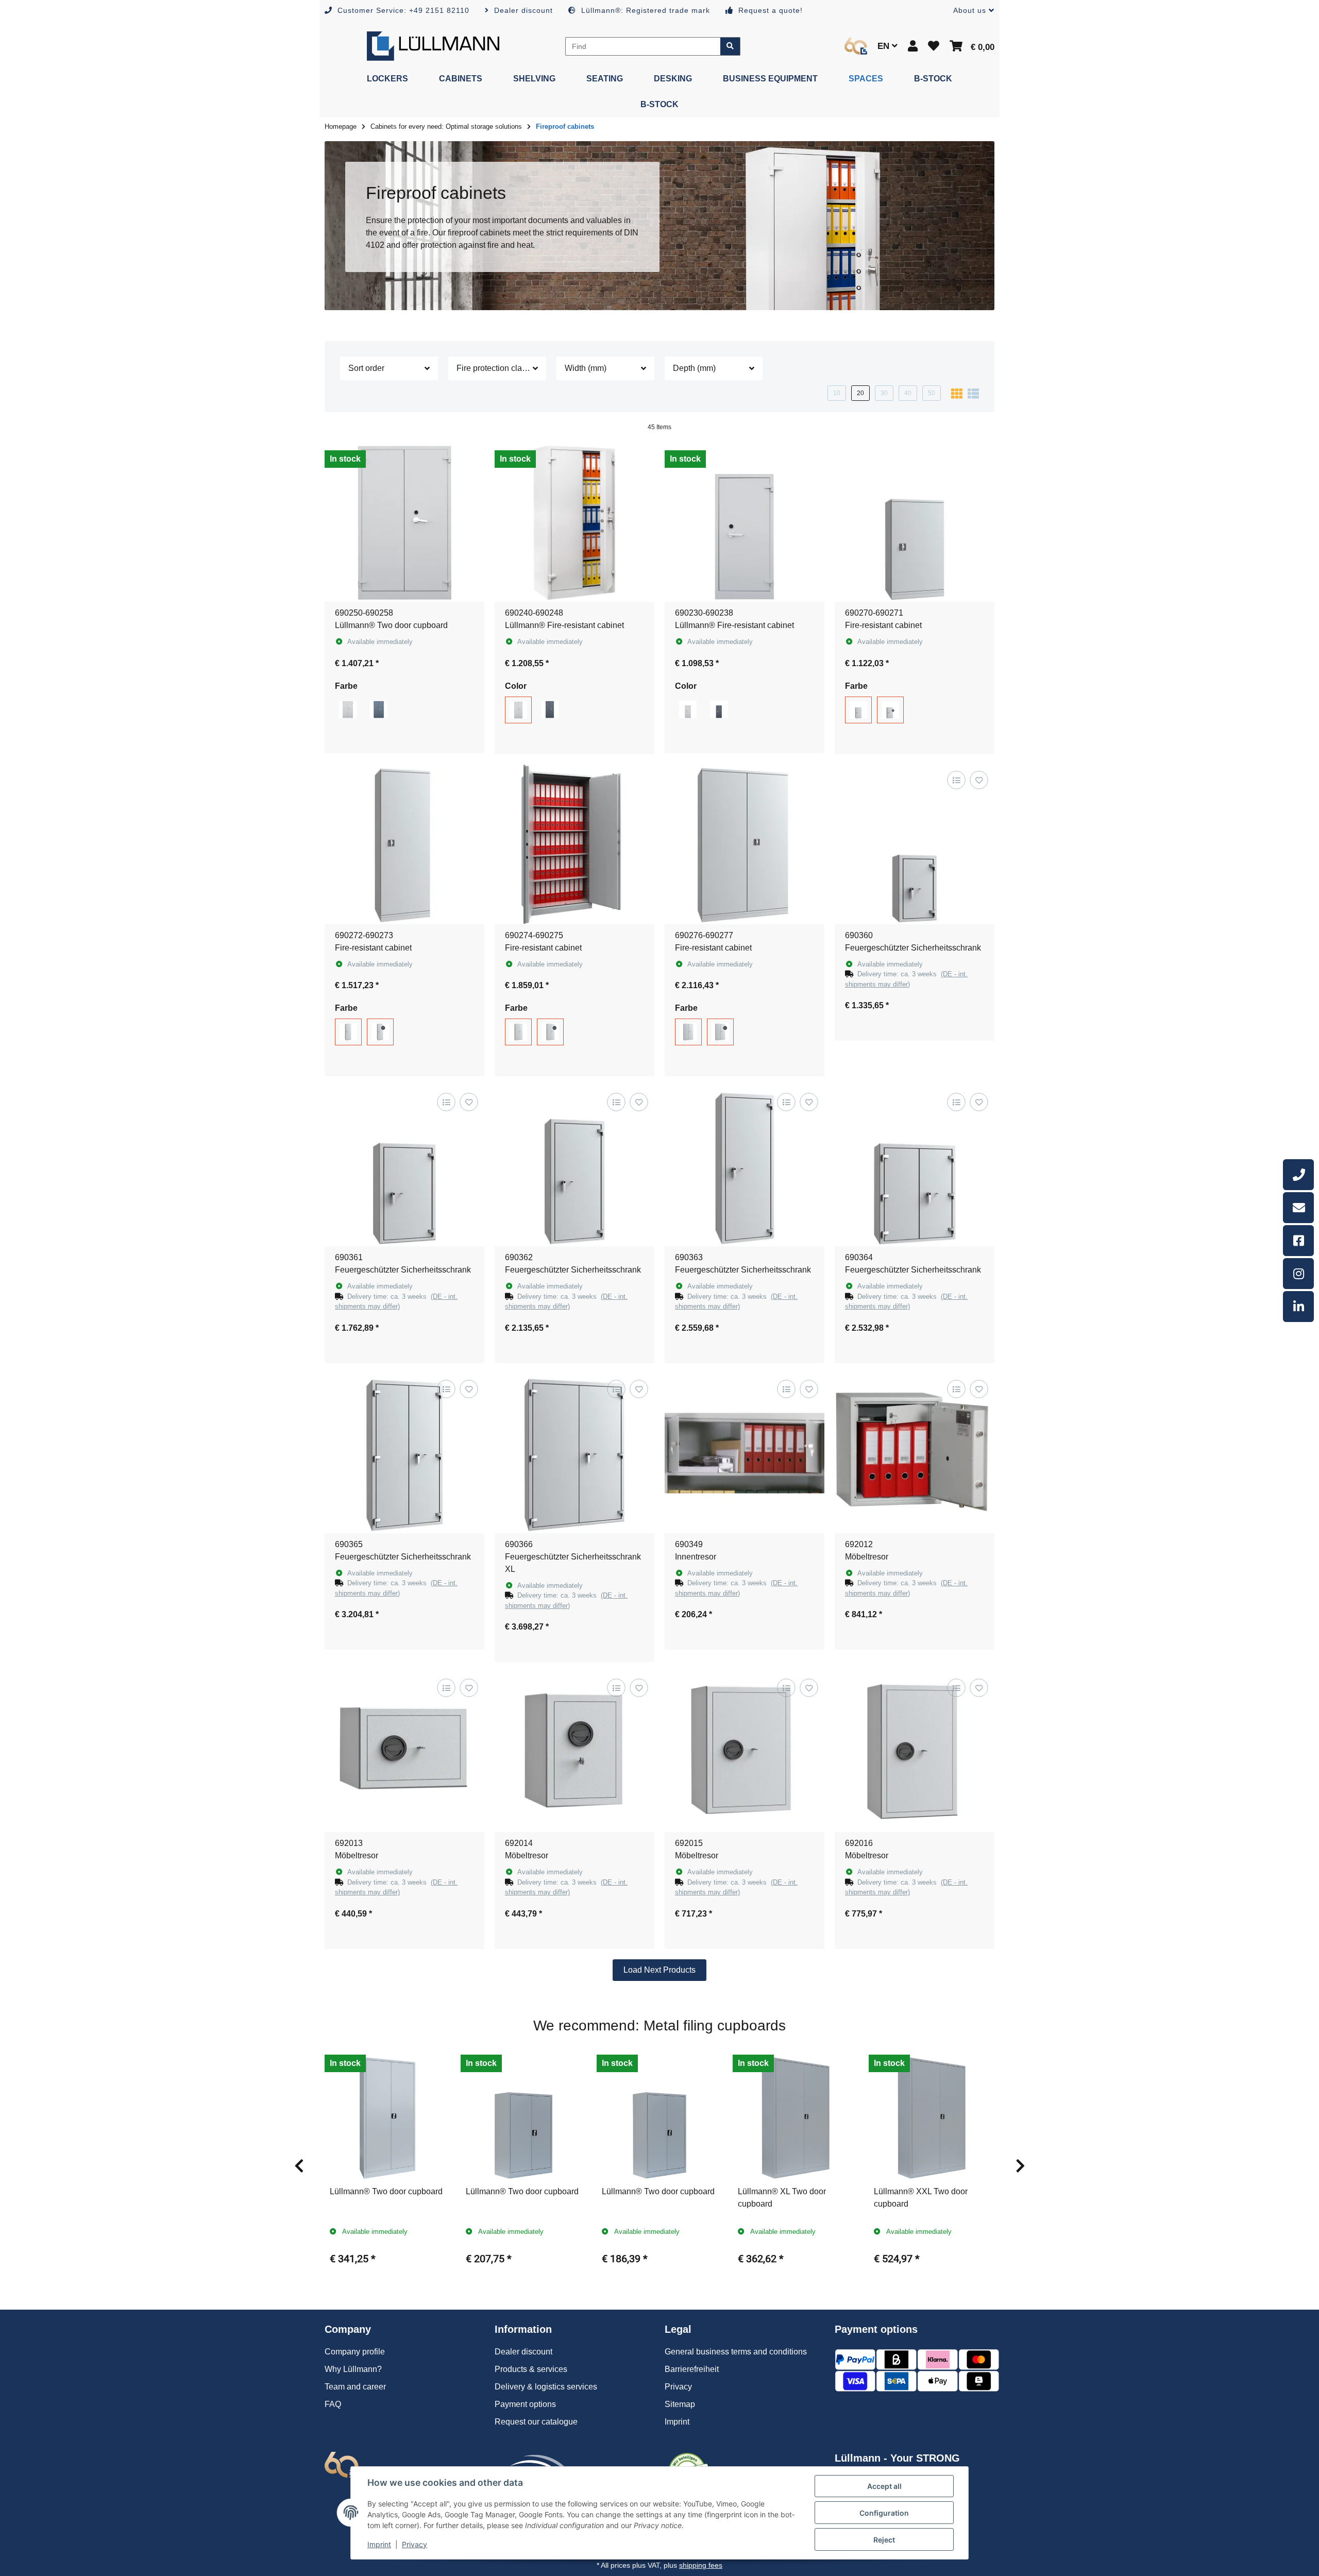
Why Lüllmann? (353, 2369)
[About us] (856, 46)
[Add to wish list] (979, 780)
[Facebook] (1298, 1241)
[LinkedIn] (1298, 1307)
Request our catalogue (536, 2422)
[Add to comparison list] (956, 780)
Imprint (379, 2544)
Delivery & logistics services (546, 2387)
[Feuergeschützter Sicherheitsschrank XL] (574, 1453)
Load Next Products (659, 1970)
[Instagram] (1298, 1274)
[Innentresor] (745, 1453)
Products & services (531, 2369)
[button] (970, 11)
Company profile (355, 2352)
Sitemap (680, 2404)
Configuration (884, 2513)
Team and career (355, 2387)
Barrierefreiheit (692, 2369)
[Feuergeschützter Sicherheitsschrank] (915, 844)
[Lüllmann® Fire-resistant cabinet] (574, 522)
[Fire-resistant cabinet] (915, 522)
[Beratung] (1298, 1175)
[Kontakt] (1298, 1208)
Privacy (415, 2544)
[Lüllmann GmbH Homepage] (433, 46)
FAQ (333, 2404)
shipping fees (701, 2565)
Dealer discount (523, 2352)
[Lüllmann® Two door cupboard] (404, 522)
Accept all (884, 2486)
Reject (884, 2540)
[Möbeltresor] (915, 1453)
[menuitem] (387, 79)
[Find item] (730, 46)
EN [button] (885, 46)
